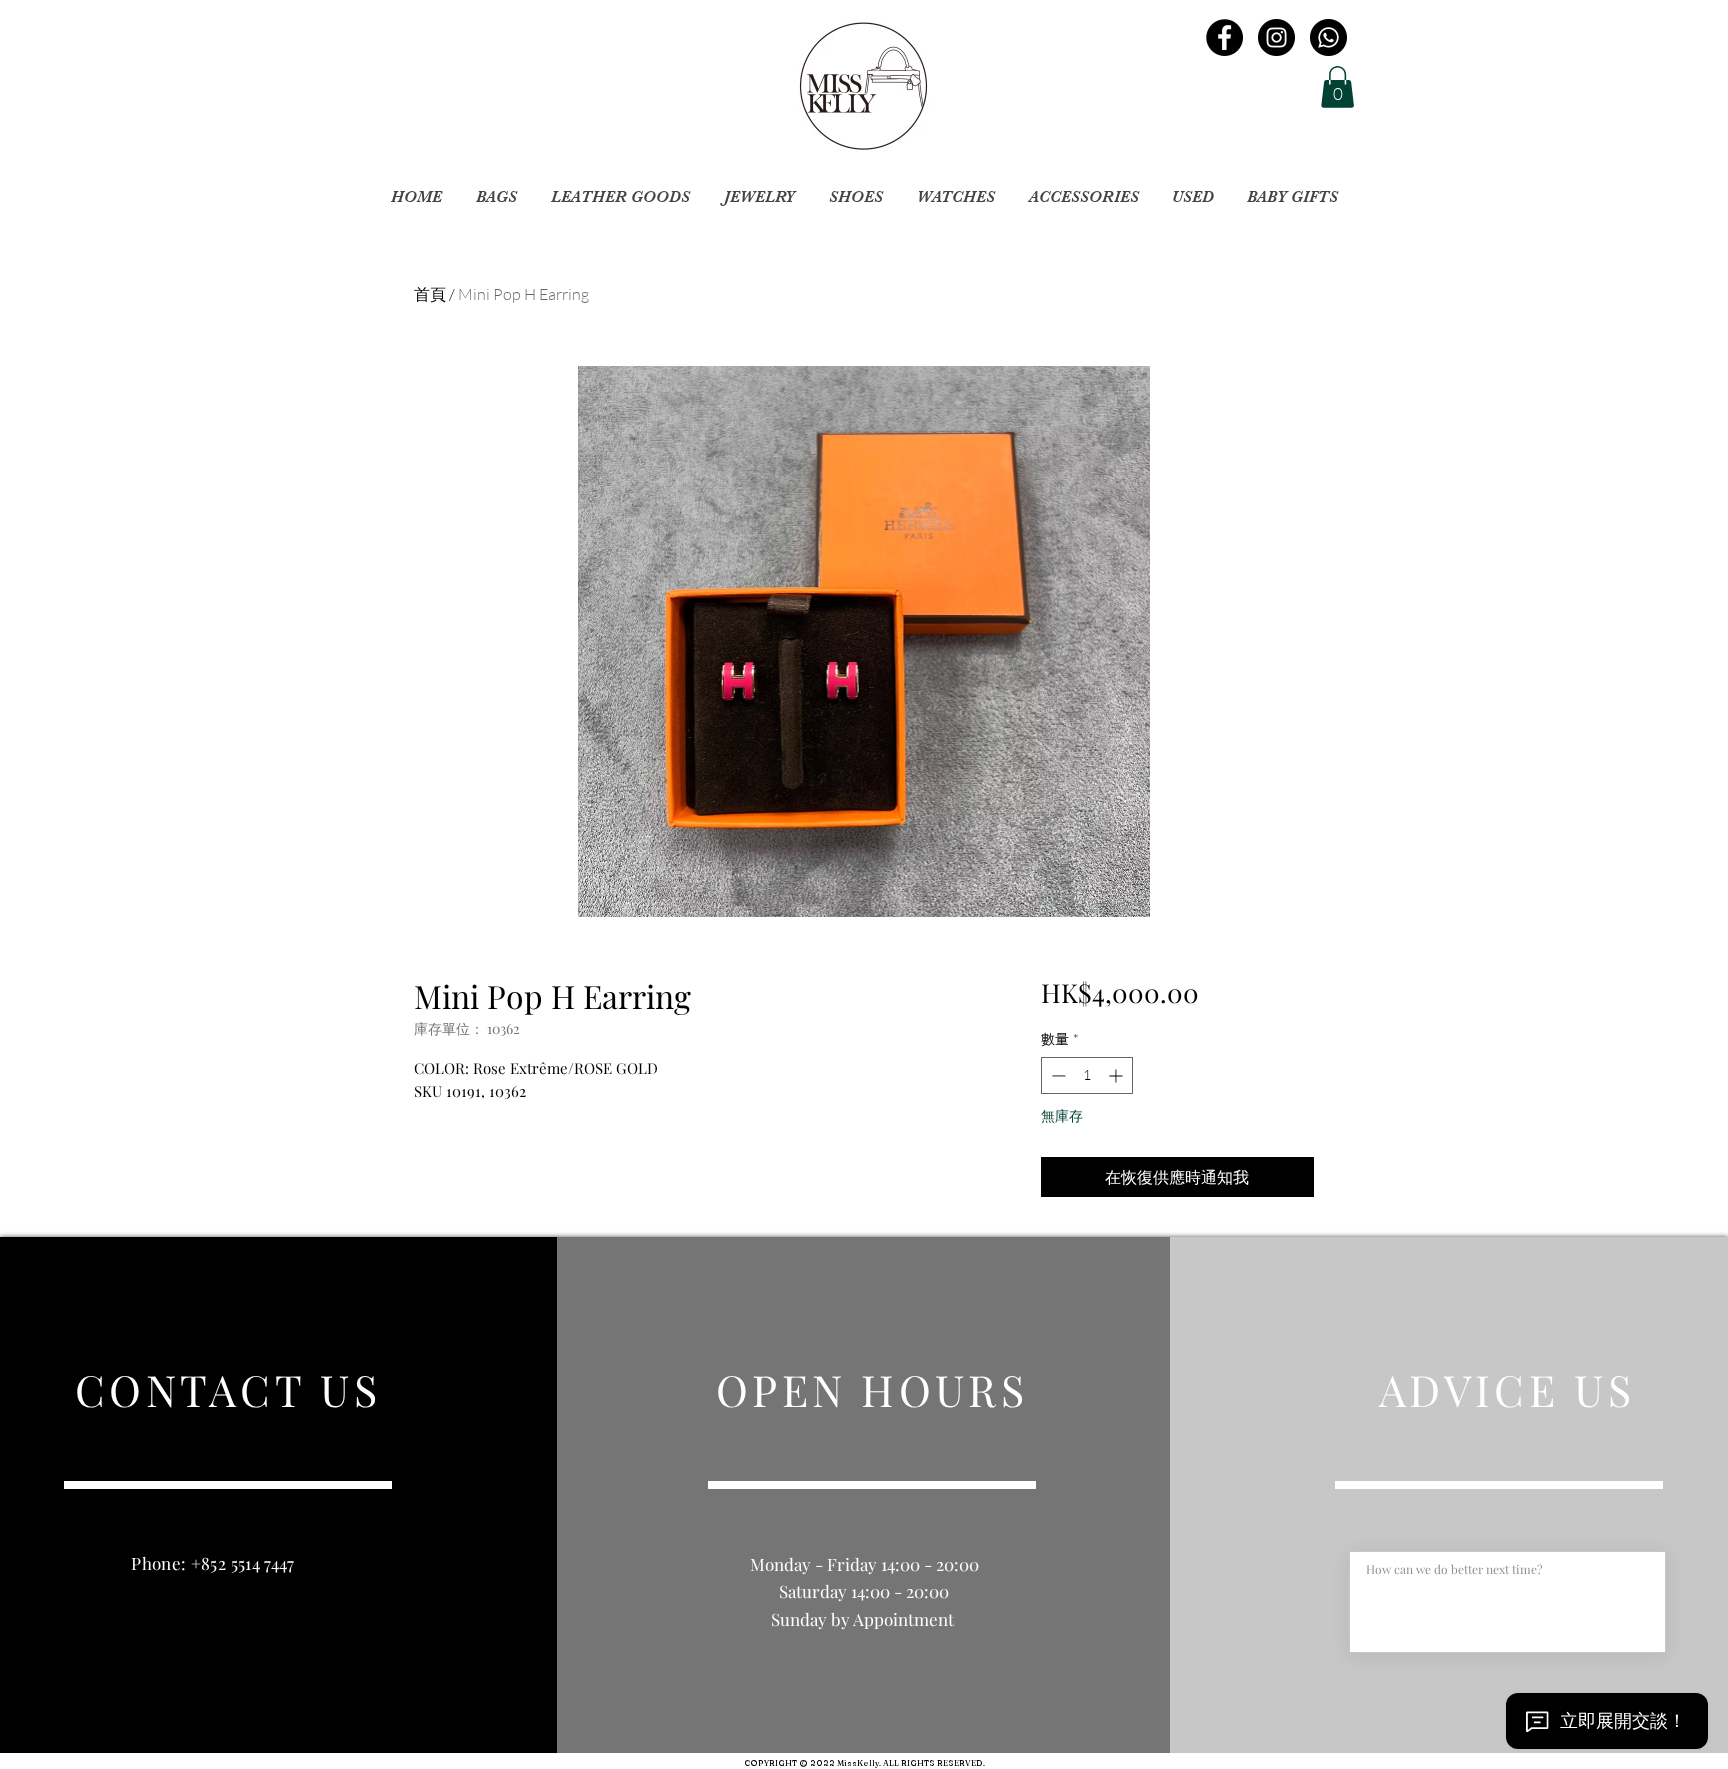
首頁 (430, 294)
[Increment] (1117, 1075)
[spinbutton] (1087, 1075)
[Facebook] (1224, 37)
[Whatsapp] (1328, 37)
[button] (1337, 87)
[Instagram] (1276, 37)
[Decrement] (1056, 1075)
